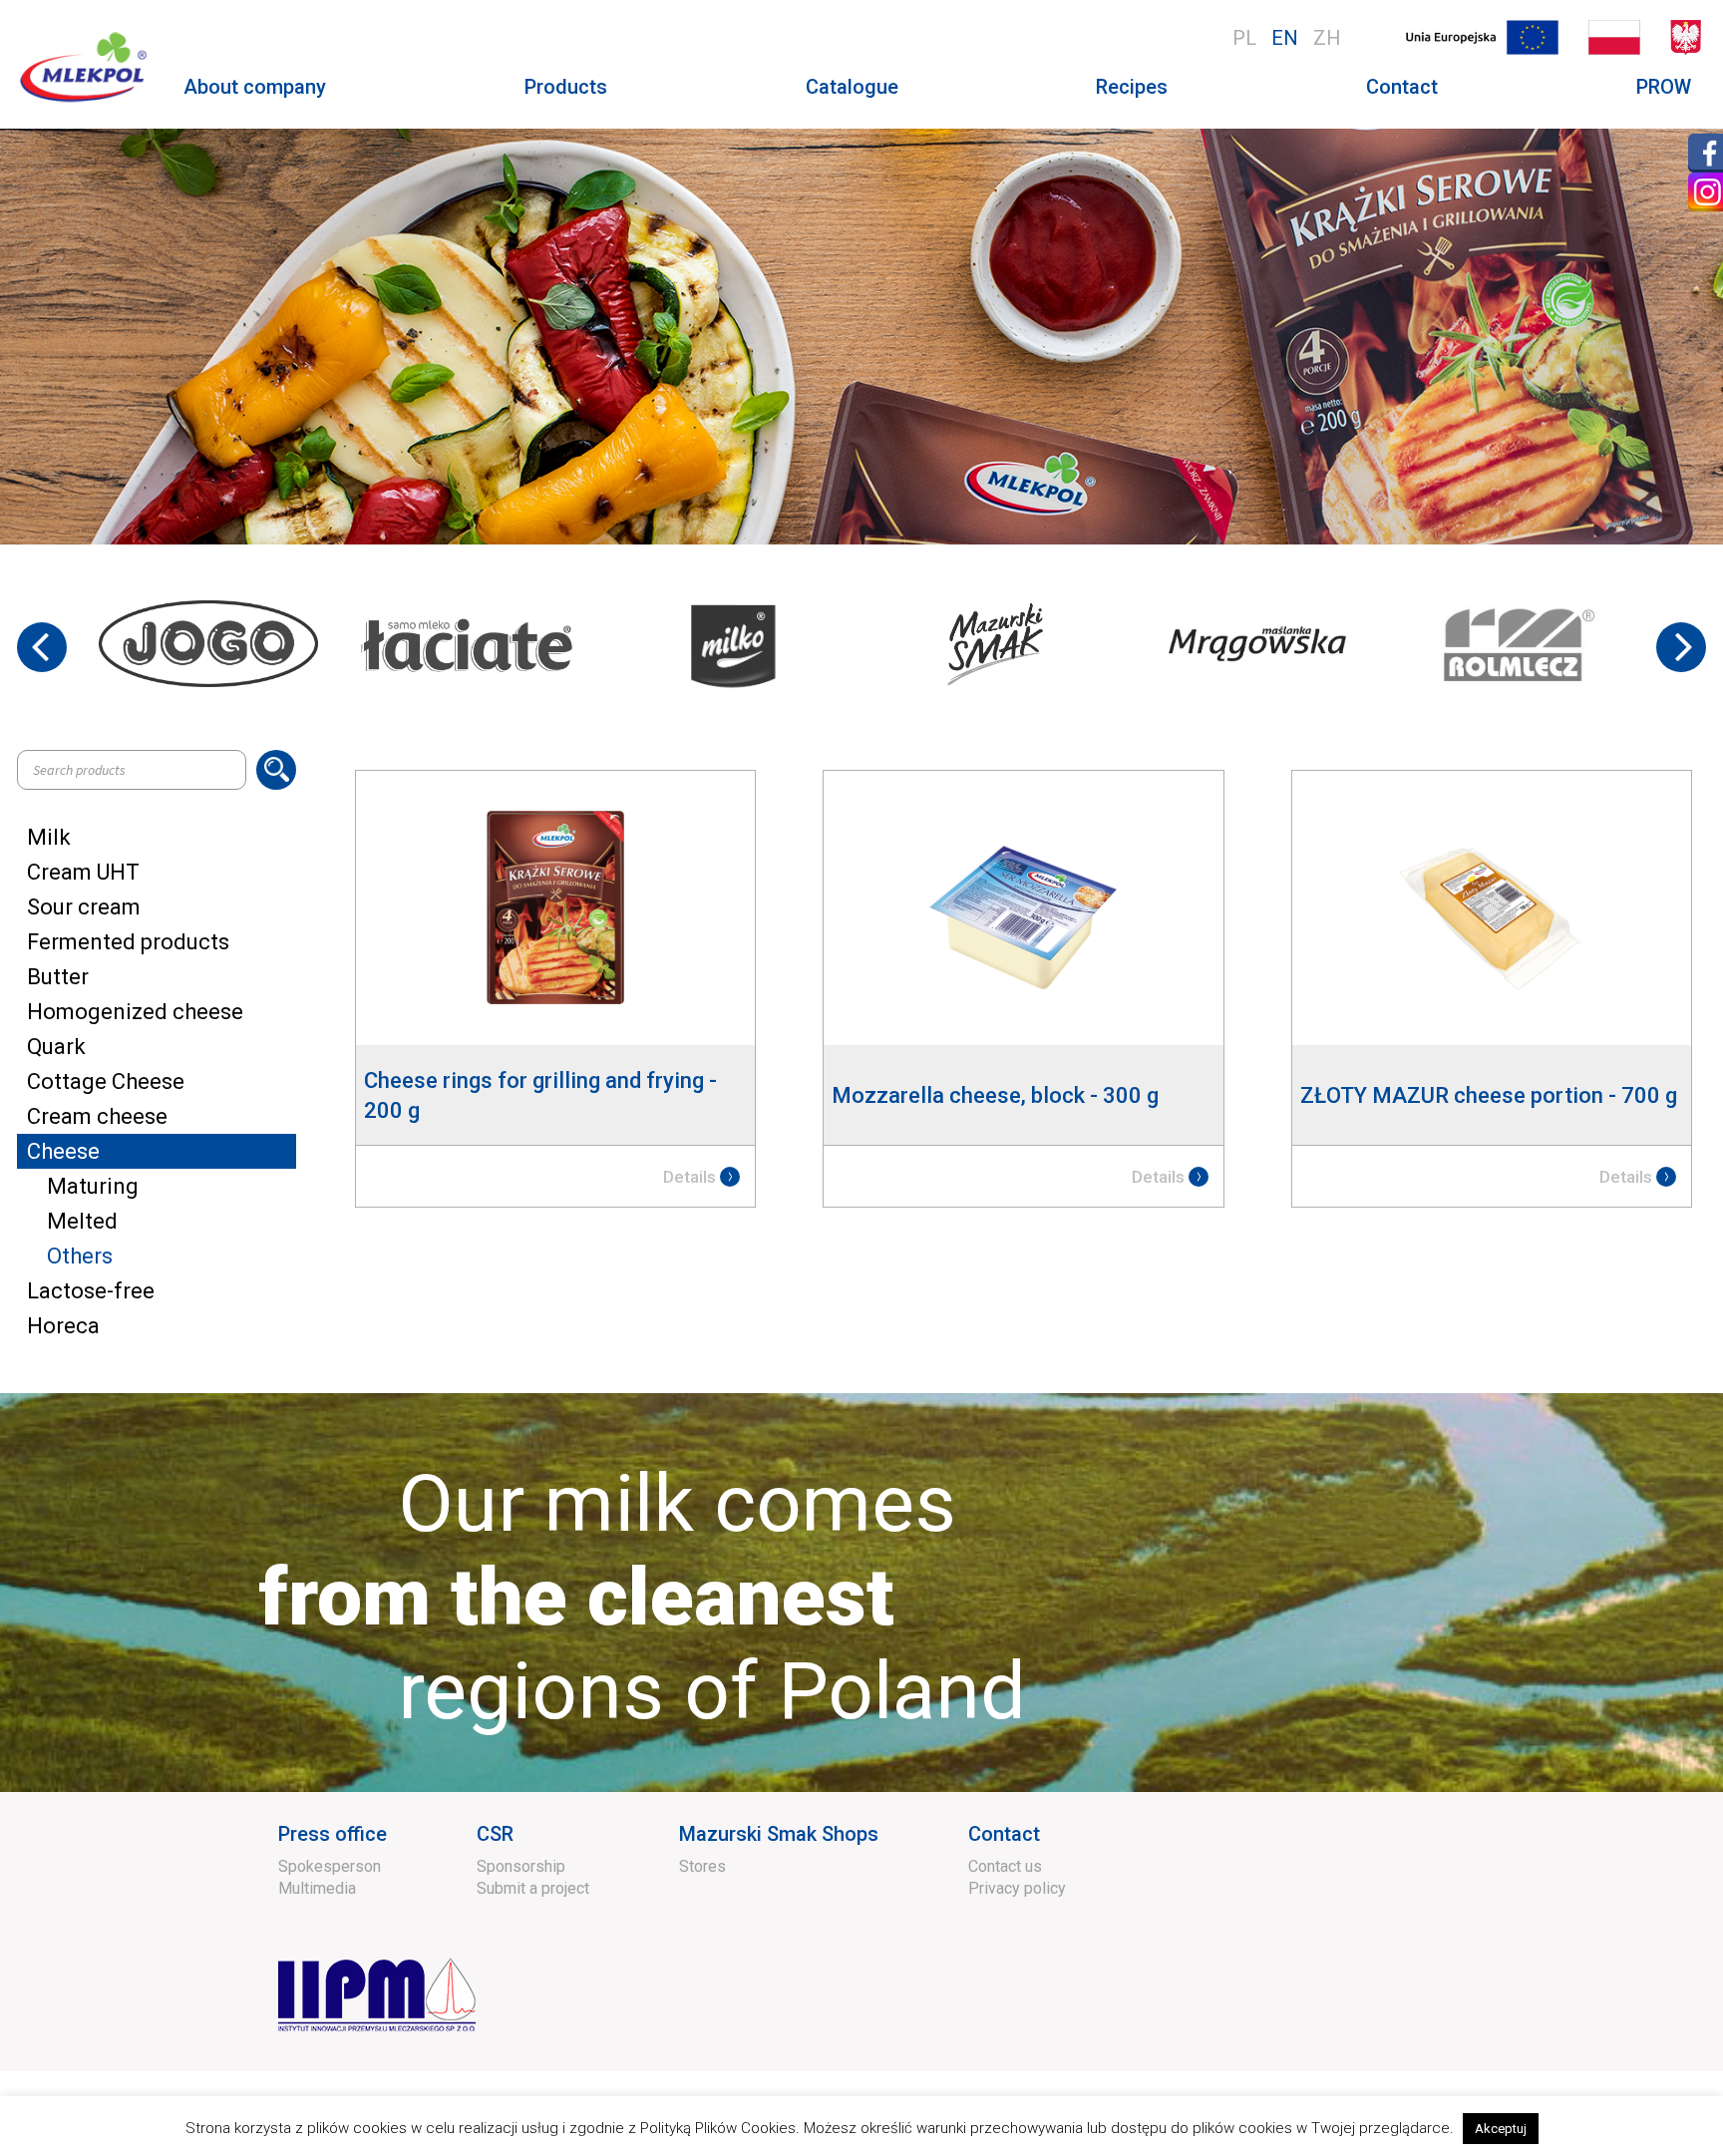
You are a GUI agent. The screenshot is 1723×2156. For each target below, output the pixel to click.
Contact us (1005, 1866)
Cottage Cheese (106, 1081)
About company (255, 87)
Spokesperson (330, 1866)
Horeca (63, 1326)
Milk (49, 837)
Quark (56, 1047)
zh (1327, 38)
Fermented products (128, 942)
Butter (58, 977)
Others (80, 1256)
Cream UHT (83, 872)
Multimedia (317, 1888)
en (1285, 38)
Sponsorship (521, 1866)
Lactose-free (91, 1291)
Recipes (1132, 87)
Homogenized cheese (135, 1012)
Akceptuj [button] (1501, 2129)
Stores (702, 1866)
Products (566, 87)
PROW (1664, 87)
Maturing (93, 1186)
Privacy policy (1017, 1888)
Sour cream (84, 907)
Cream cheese (97, 1116)
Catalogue (852, 87)
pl (1244, 38)
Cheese (63, 1151)
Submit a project (533, 1888)
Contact (1402, 87)
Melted (82, 1221)
